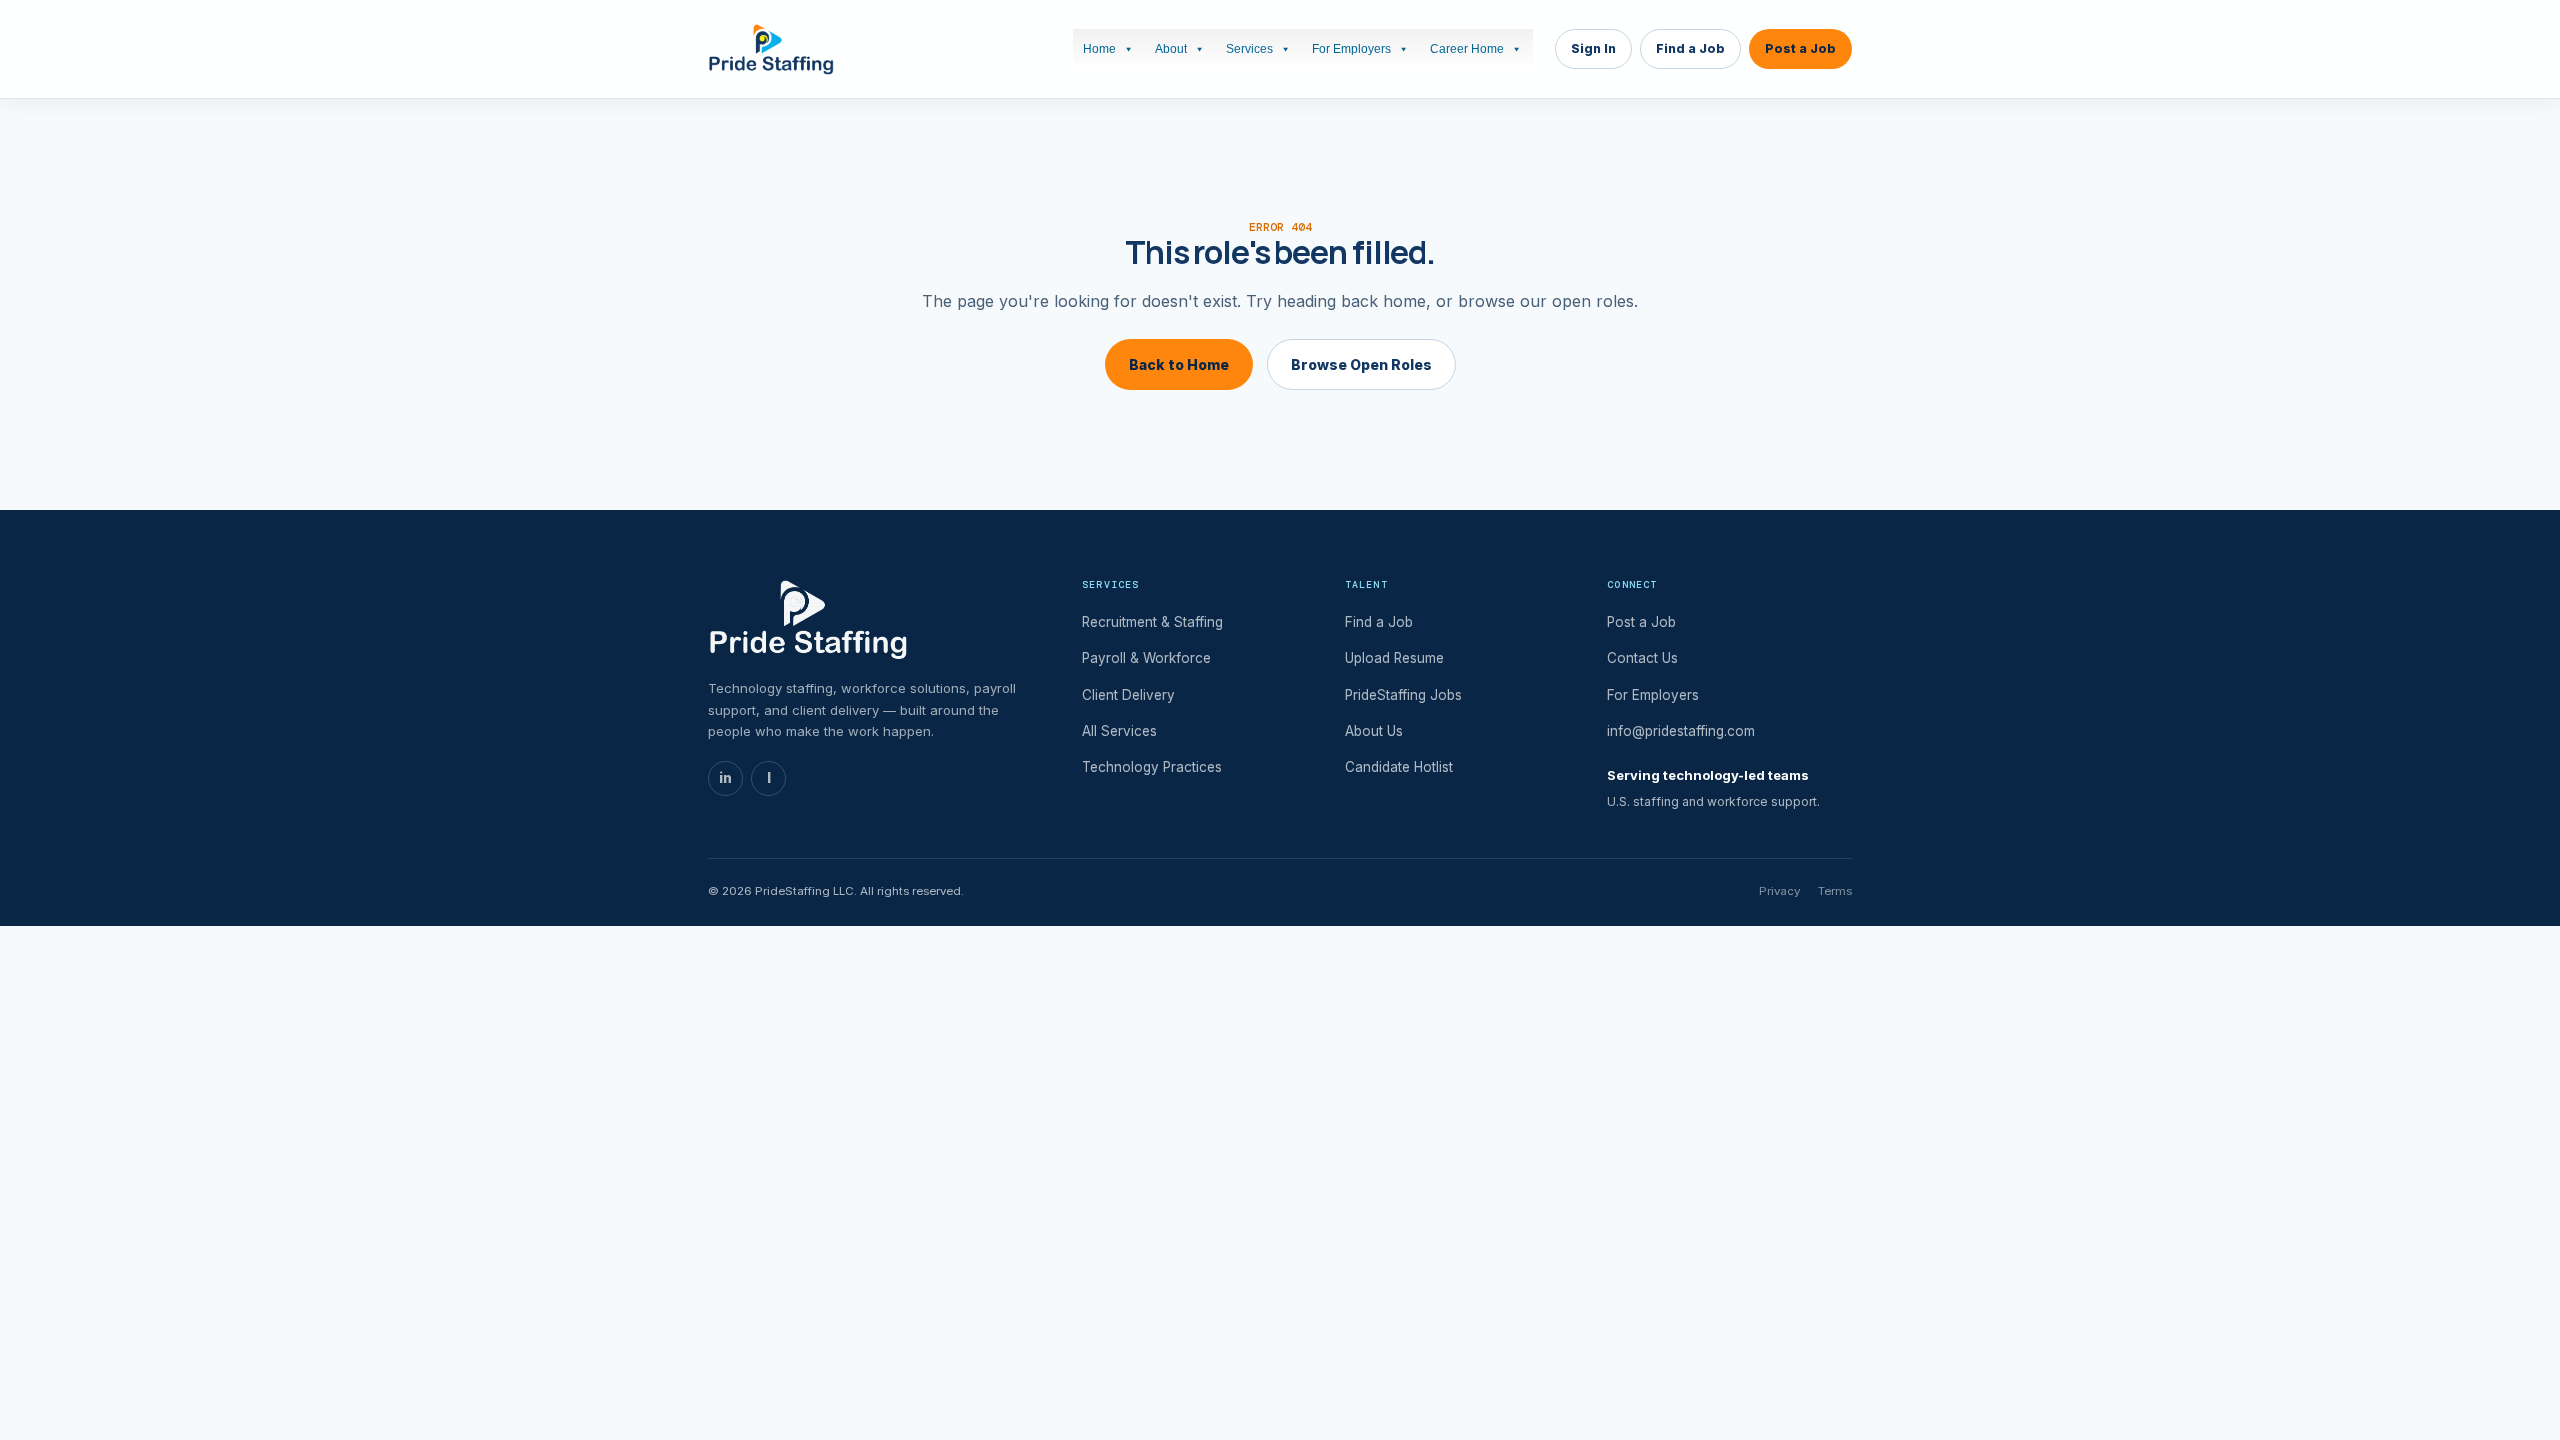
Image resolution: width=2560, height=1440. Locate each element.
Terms (1835, 891)
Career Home (1467, 49)
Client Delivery (1128, 695)
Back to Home (1179, 364)
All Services (1119, 731)
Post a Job (1800, 48)
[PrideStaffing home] (771, 49)
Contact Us (1642, 658)
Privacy (1779, 891)
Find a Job (1690, 48)
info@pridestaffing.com (1681, 731)
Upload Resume (1394, 658)
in (725, 778)
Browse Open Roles (1361, 364)
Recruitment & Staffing (1152, 622)
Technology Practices (1152, 767)
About (1171, 49)
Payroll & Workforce (1146, 658)
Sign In (1593, 48)
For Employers (1351, 49)
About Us (1374, 731)
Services (1249, 49)
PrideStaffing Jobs (1403, 695)
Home (1099, 49)
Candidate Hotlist (1399, 767)
